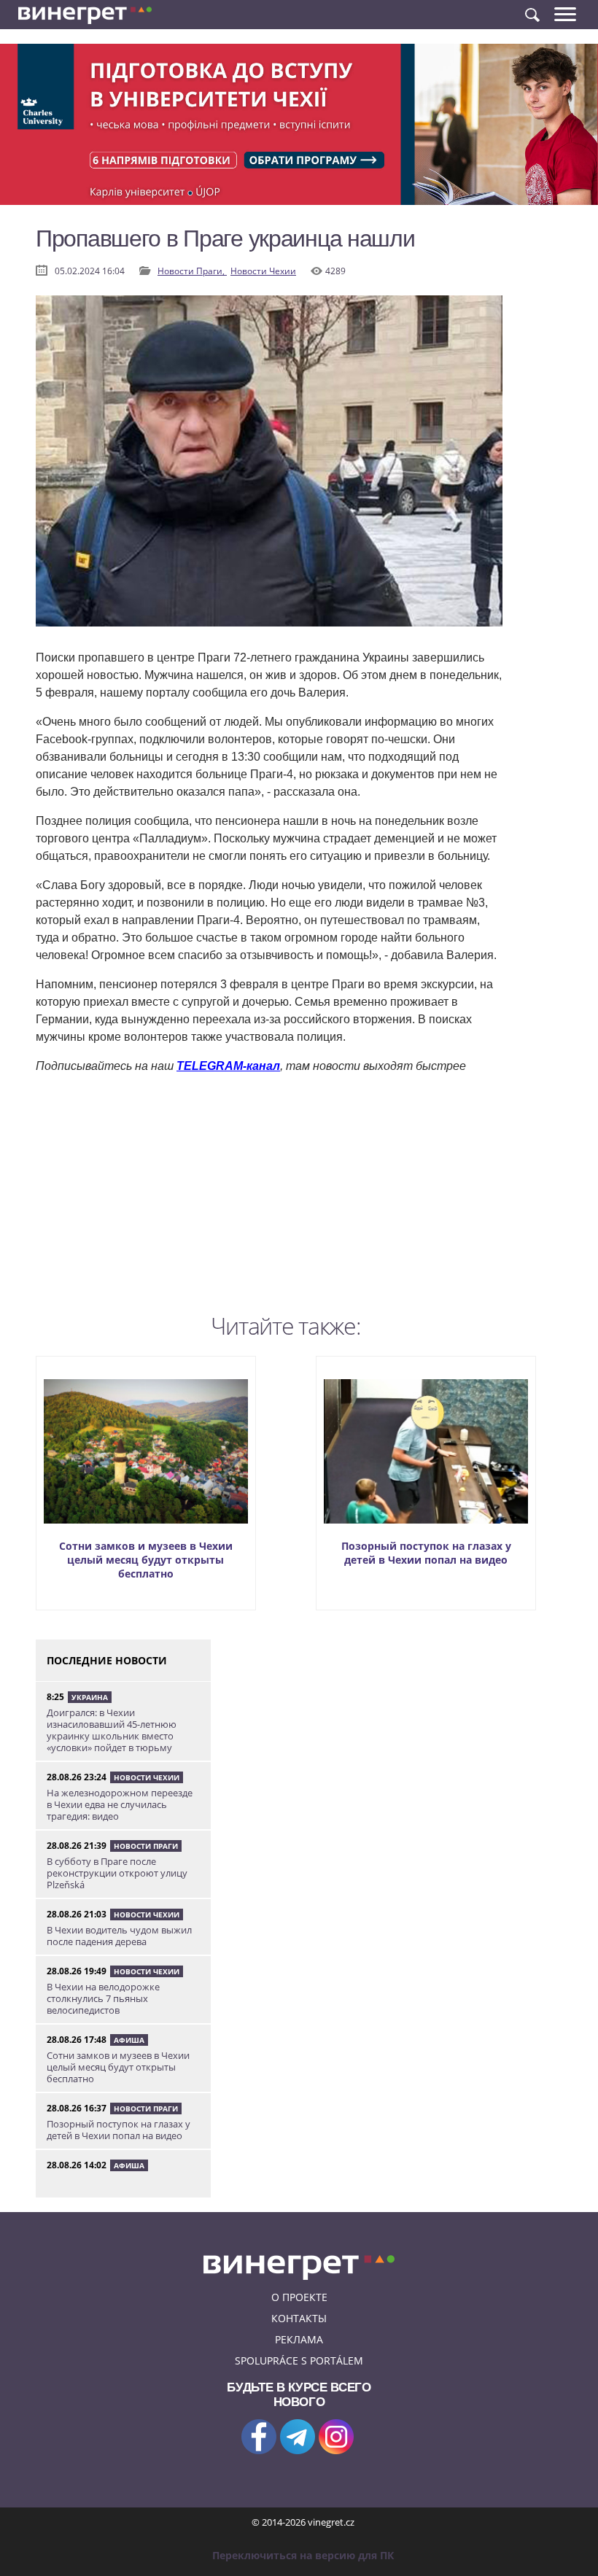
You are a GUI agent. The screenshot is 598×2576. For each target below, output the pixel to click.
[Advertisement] (269, 1205)
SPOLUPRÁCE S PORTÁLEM (299, 2360)
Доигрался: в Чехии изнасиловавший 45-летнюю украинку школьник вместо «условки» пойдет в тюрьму (112, 1730)
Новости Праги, (192, 271)
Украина (90, 1697)
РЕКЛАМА (299, 2339)
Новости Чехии (263, 271)
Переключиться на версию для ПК (303, 2555)
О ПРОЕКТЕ (299, 2297)
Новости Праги (146, 1846)
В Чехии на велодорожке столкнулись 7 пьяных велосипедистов (103, 1998)
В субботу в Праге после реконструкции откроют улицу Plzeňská (117, 1873)
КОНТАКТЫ (299, 2318)
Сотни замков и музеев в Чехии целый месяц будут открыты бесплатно (146, 1560)
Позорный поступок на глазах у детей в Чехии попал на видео (426, 1553)
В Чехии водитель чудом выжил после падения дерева (119, 1936)
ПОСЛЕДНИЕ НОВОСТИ (107, 1660)
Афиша (129, 2040)
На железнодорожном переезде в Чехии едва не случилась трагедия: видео (120, 1804)
